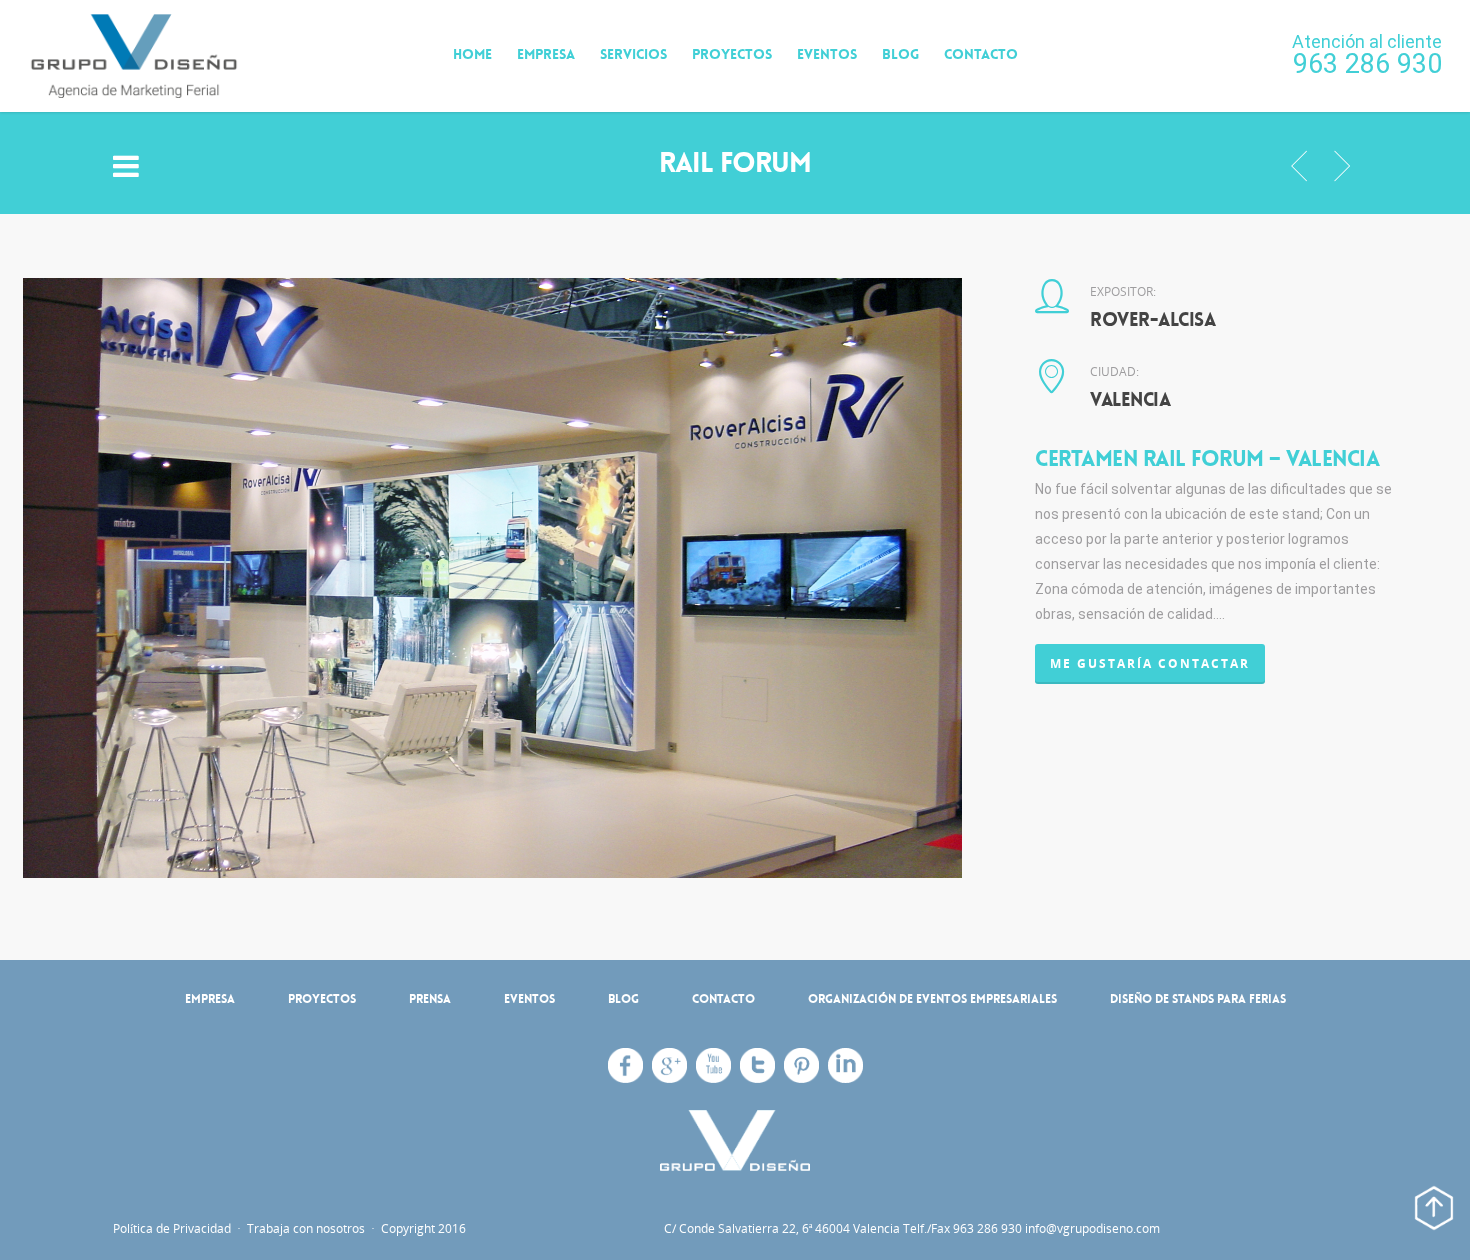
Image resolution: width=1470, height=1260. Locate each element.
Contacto (981, 54)
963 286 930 (1367, 64)
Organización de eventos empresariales (932, 999)
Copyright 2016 (422, 1228)
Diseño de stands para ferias (1198, 999)
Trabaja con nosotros (306, 1228)
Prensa (430, 999)
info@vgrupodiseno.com (1092, 1228)
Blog (900, 54)
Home (472, 54)
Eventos (827, 54)
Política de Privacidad (173, 1228)
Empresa (546, 54)
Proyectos (732, 54)
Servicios (633, 54)
